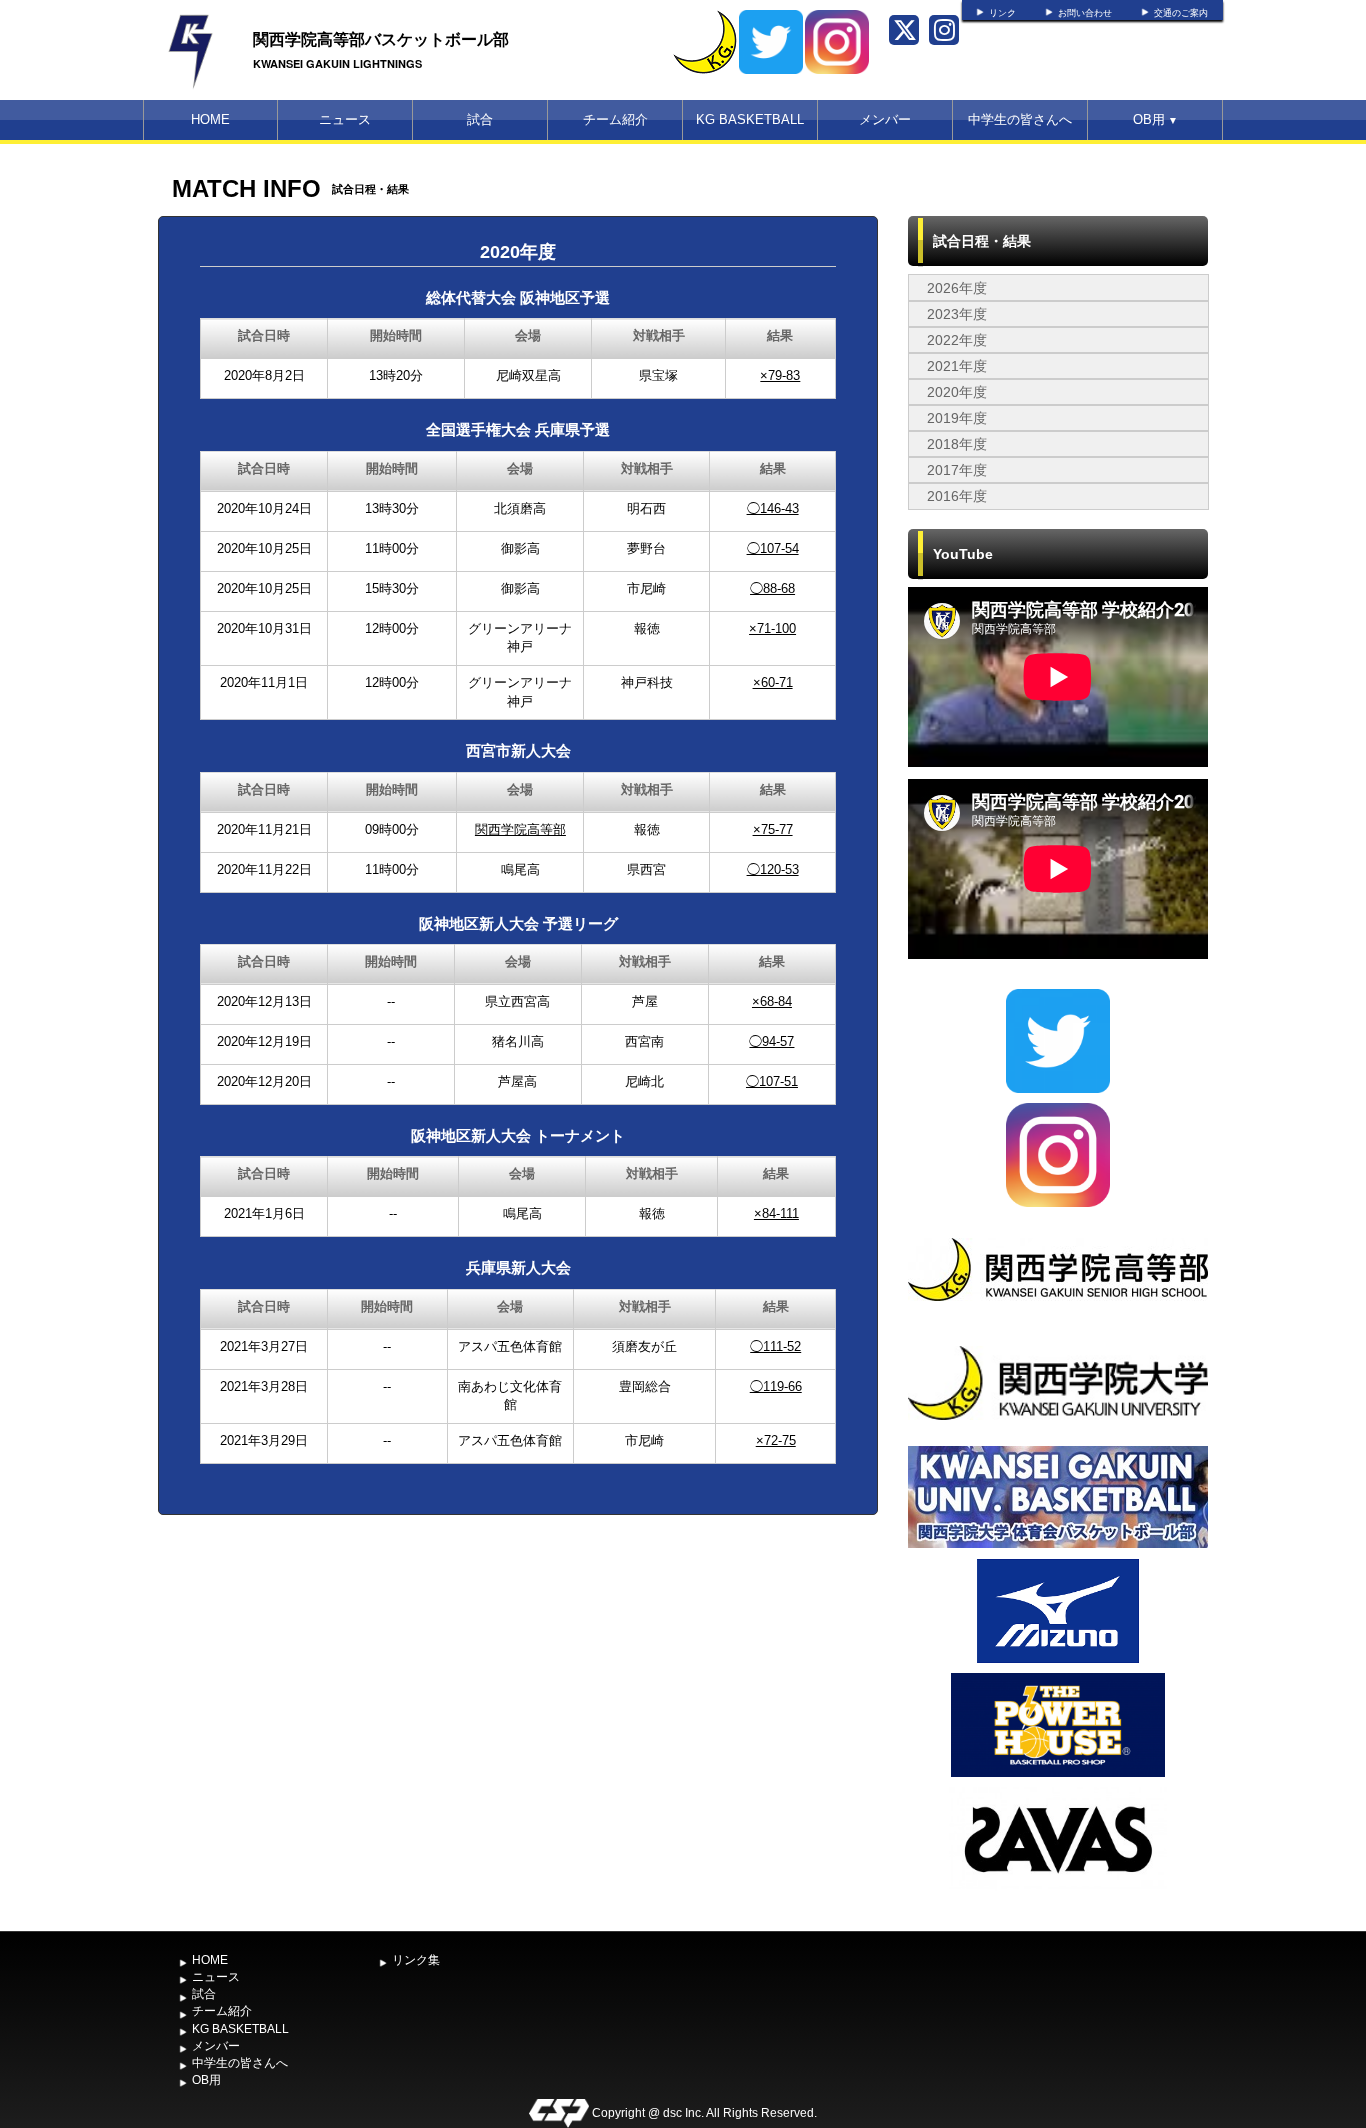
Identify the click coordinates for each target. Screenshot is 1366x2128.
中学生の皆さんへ (1020, 119)
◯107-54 (773, 548)
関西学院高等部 (520, 829)
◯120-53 (773, 869)
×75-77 (773, 829)
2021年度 (957, 366)
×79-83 (780, 375)
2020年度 (957, 392)
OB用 (1155, 119)
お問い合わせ (1085, 13)
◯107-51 (772, 1081)
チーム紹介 (615, 119)
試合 (480, 119)
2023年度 (957, 314)
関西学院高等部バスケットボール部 (381, 38)
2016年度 (957, 496)
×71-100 (772, 628)
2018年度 (957, 444)
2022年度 (957, 340)
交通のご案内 (1181, 13)
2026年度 (957, 288)
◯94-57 (771, 1041)
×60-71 (773, 682)
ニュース (345, 119)
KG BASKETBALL (750, 119)
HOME (210, 119)
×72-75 (776, 1440)
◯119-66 (776, 1386)
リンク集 (416, 1960)
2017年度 (957, 470)
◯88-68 (772, 588)
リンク (1002, 13)
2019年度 (957, 418)
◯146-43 (773, 508)
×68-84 (772, 1001)
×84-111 (776, 1213)
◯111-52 (775, 1346)
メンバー (885, 119)
